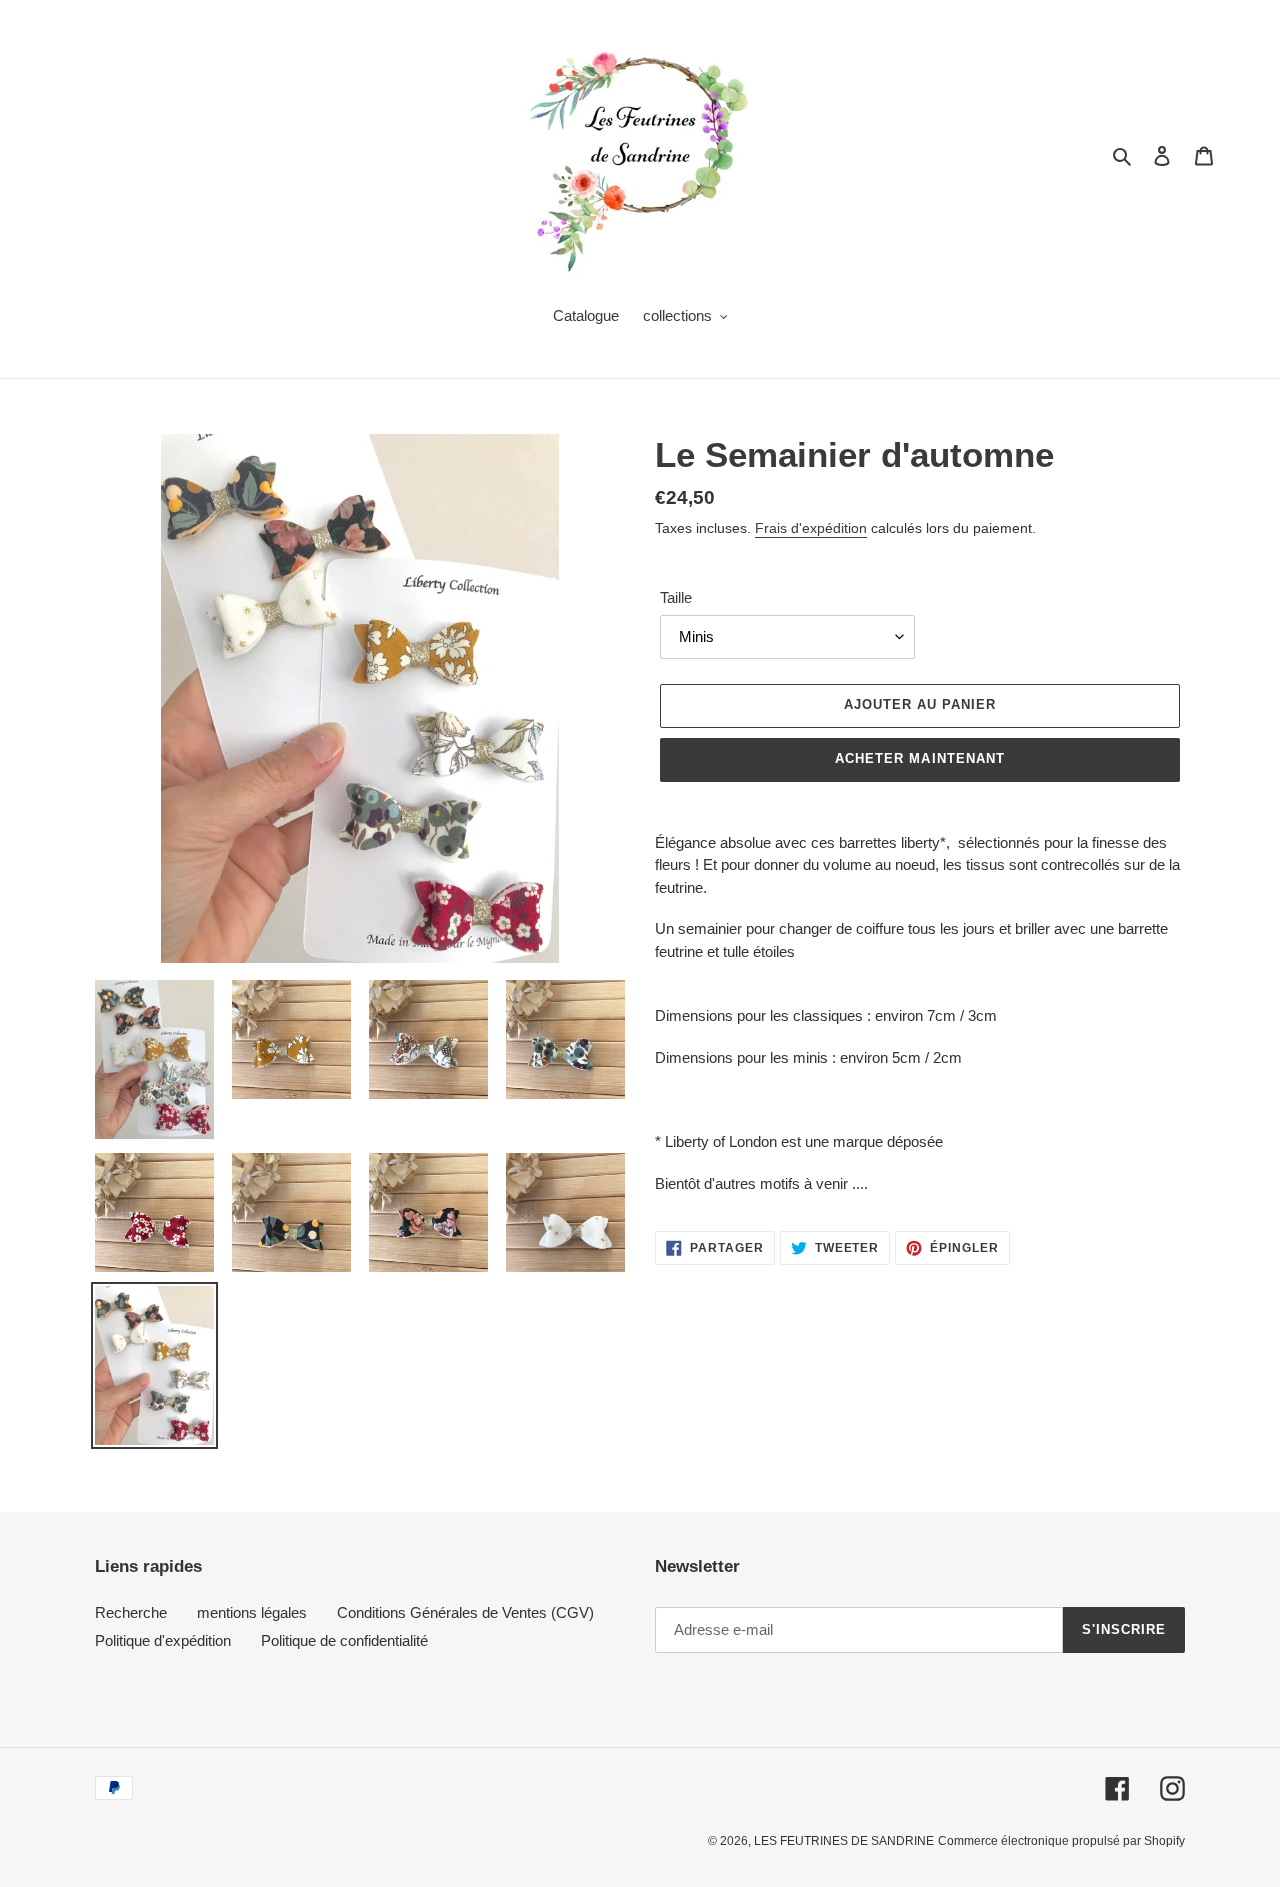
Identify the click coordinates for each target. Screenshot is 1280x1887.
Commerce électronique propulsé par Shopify (1061, 1841)
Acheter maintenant (920, 758)
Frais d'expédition (811, 528)
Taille (676, 597)
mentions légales (252, 1612)
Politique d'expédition (163, 1640)
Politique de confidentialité (344, 1640)
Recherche (131, 1612)
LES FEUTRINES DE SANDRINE (844, 1841)
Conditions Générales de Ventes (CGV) (465, 1612)
